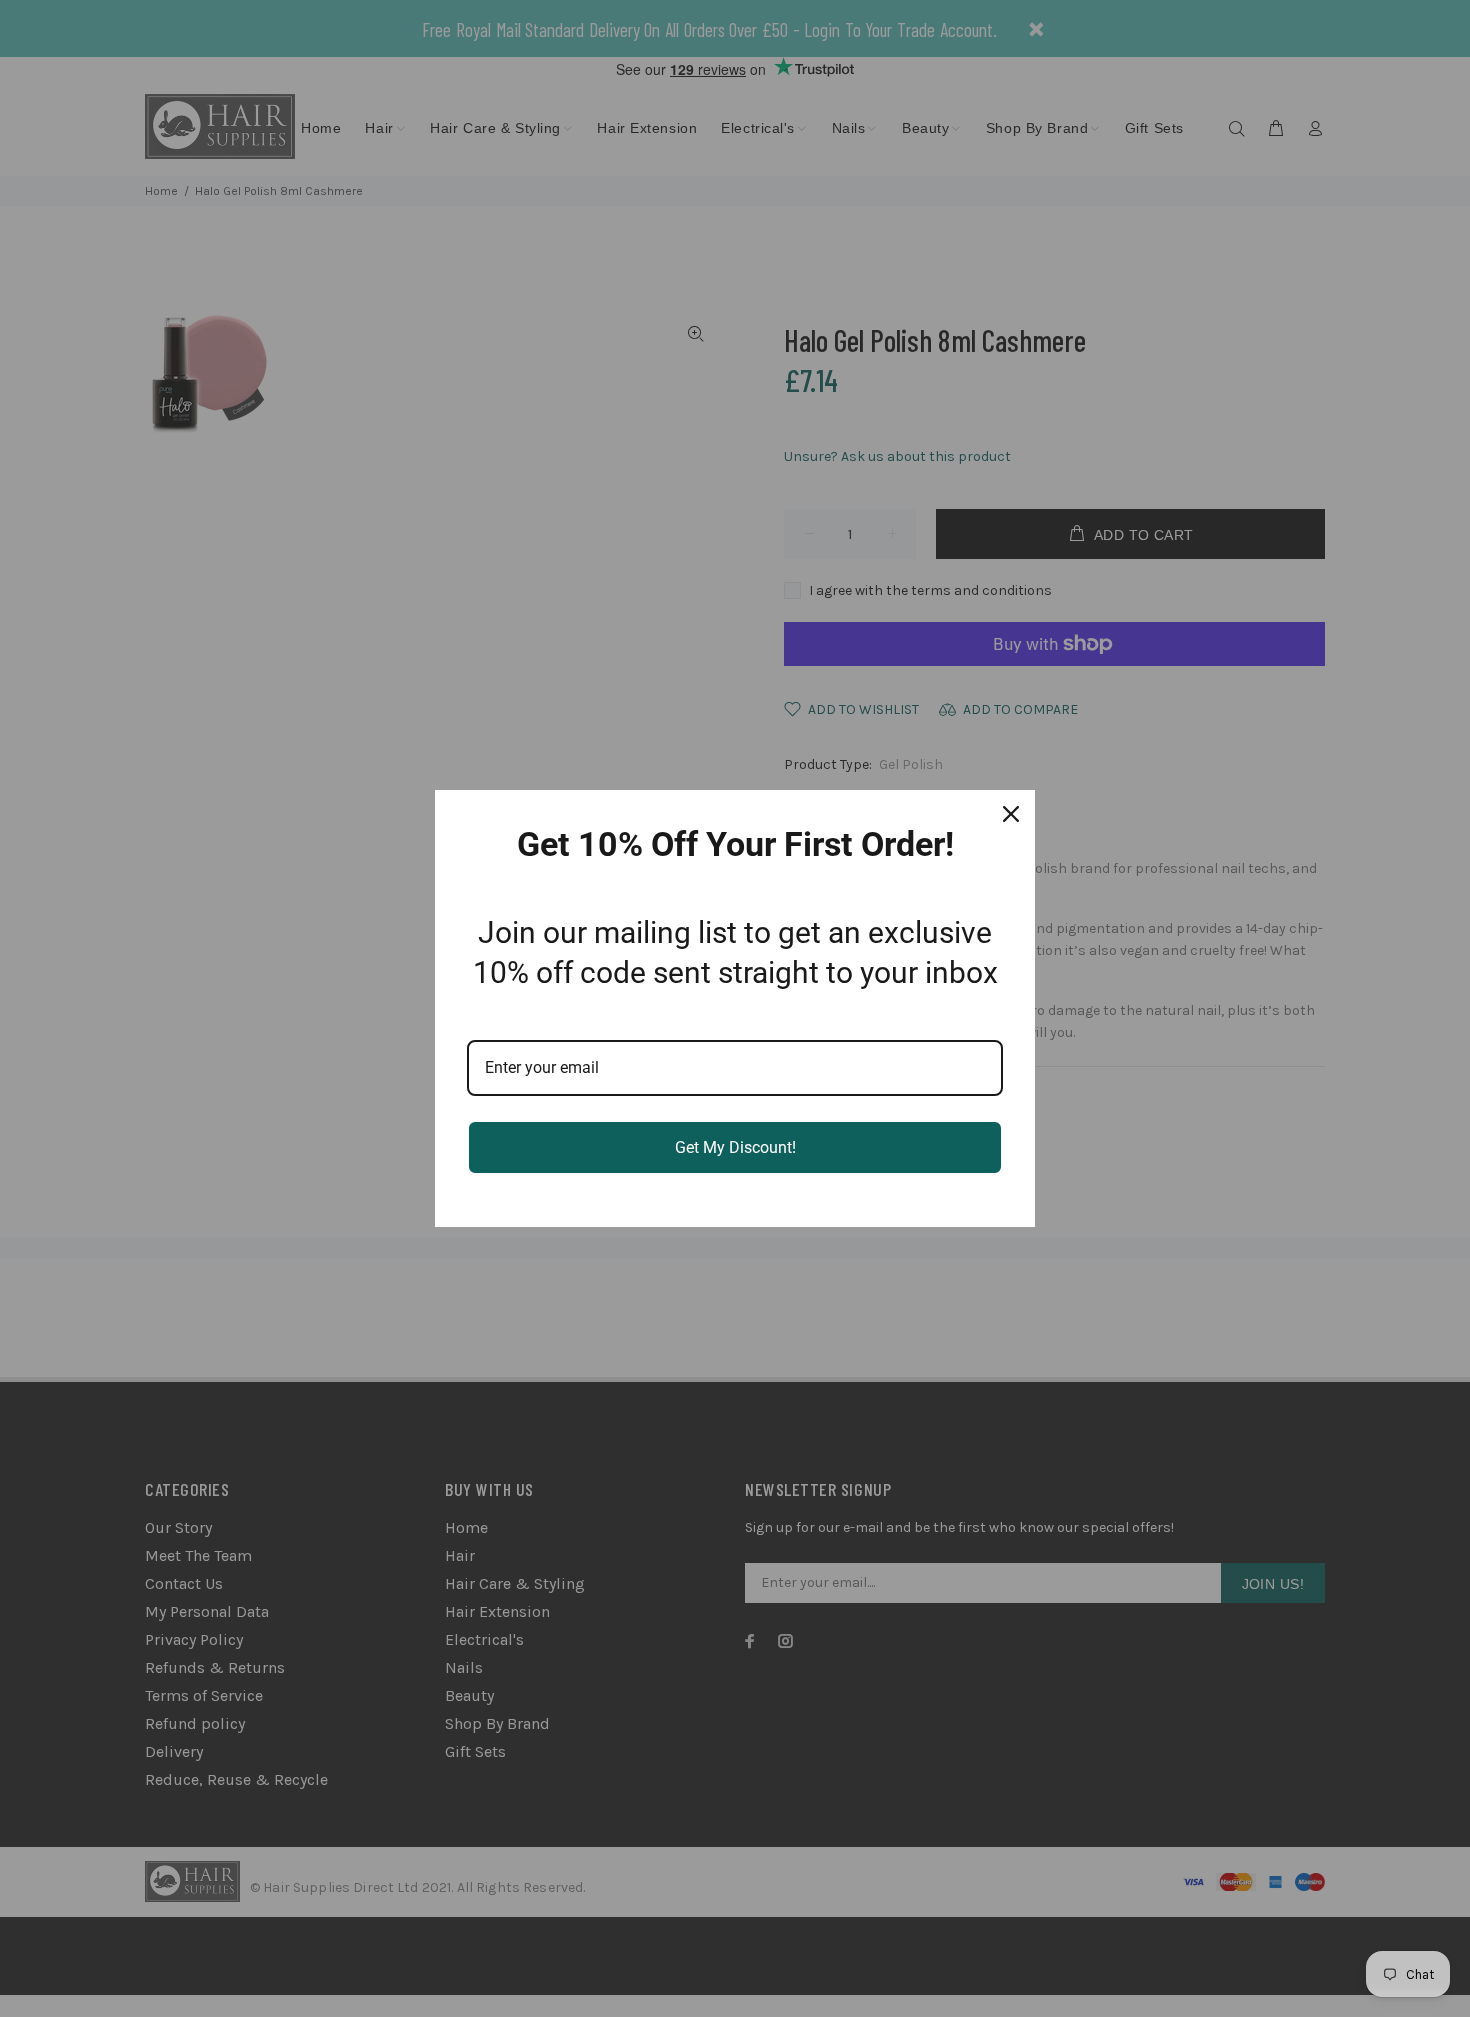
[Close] (1011, 814)
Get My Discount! (735, 1147)
